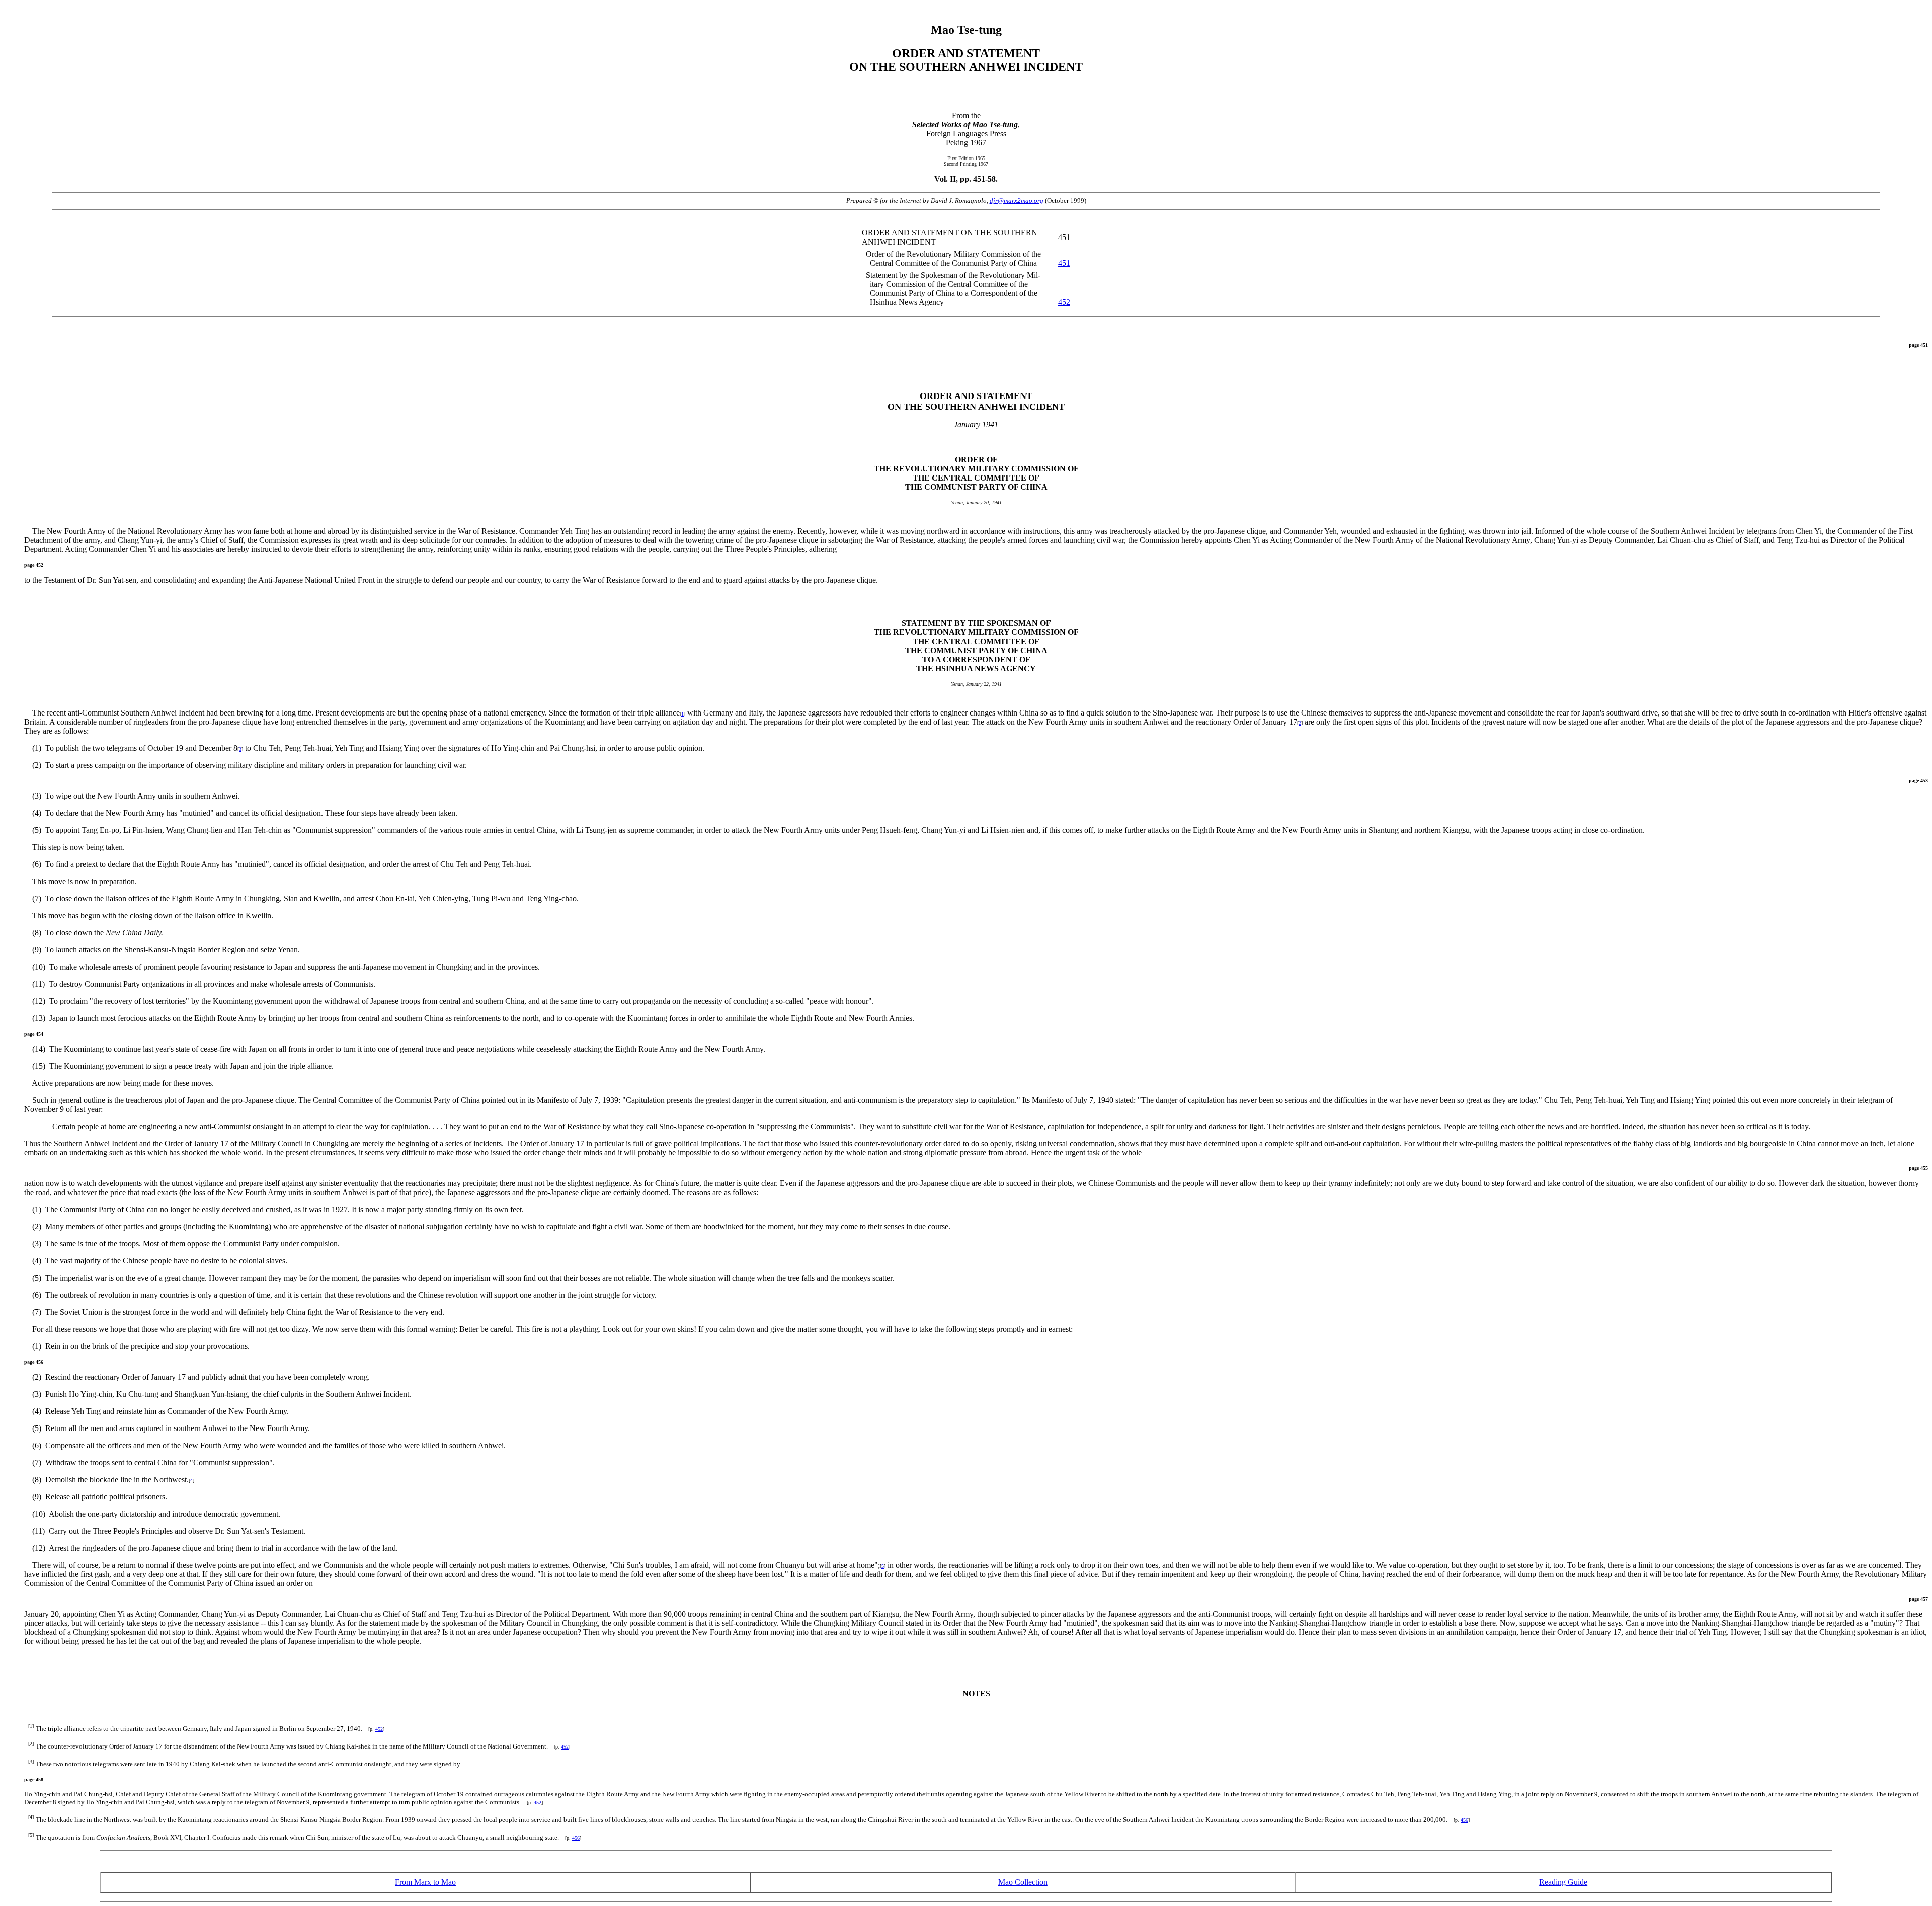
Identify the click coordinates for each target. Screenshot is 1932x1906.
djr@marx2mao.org (1017, 201)
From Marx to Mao (425, 1882)
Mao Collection (1023, 1882)
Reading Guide (1563, 1882)
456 (1464, 1820)
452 (1064, 302)
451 (1064, 263)
